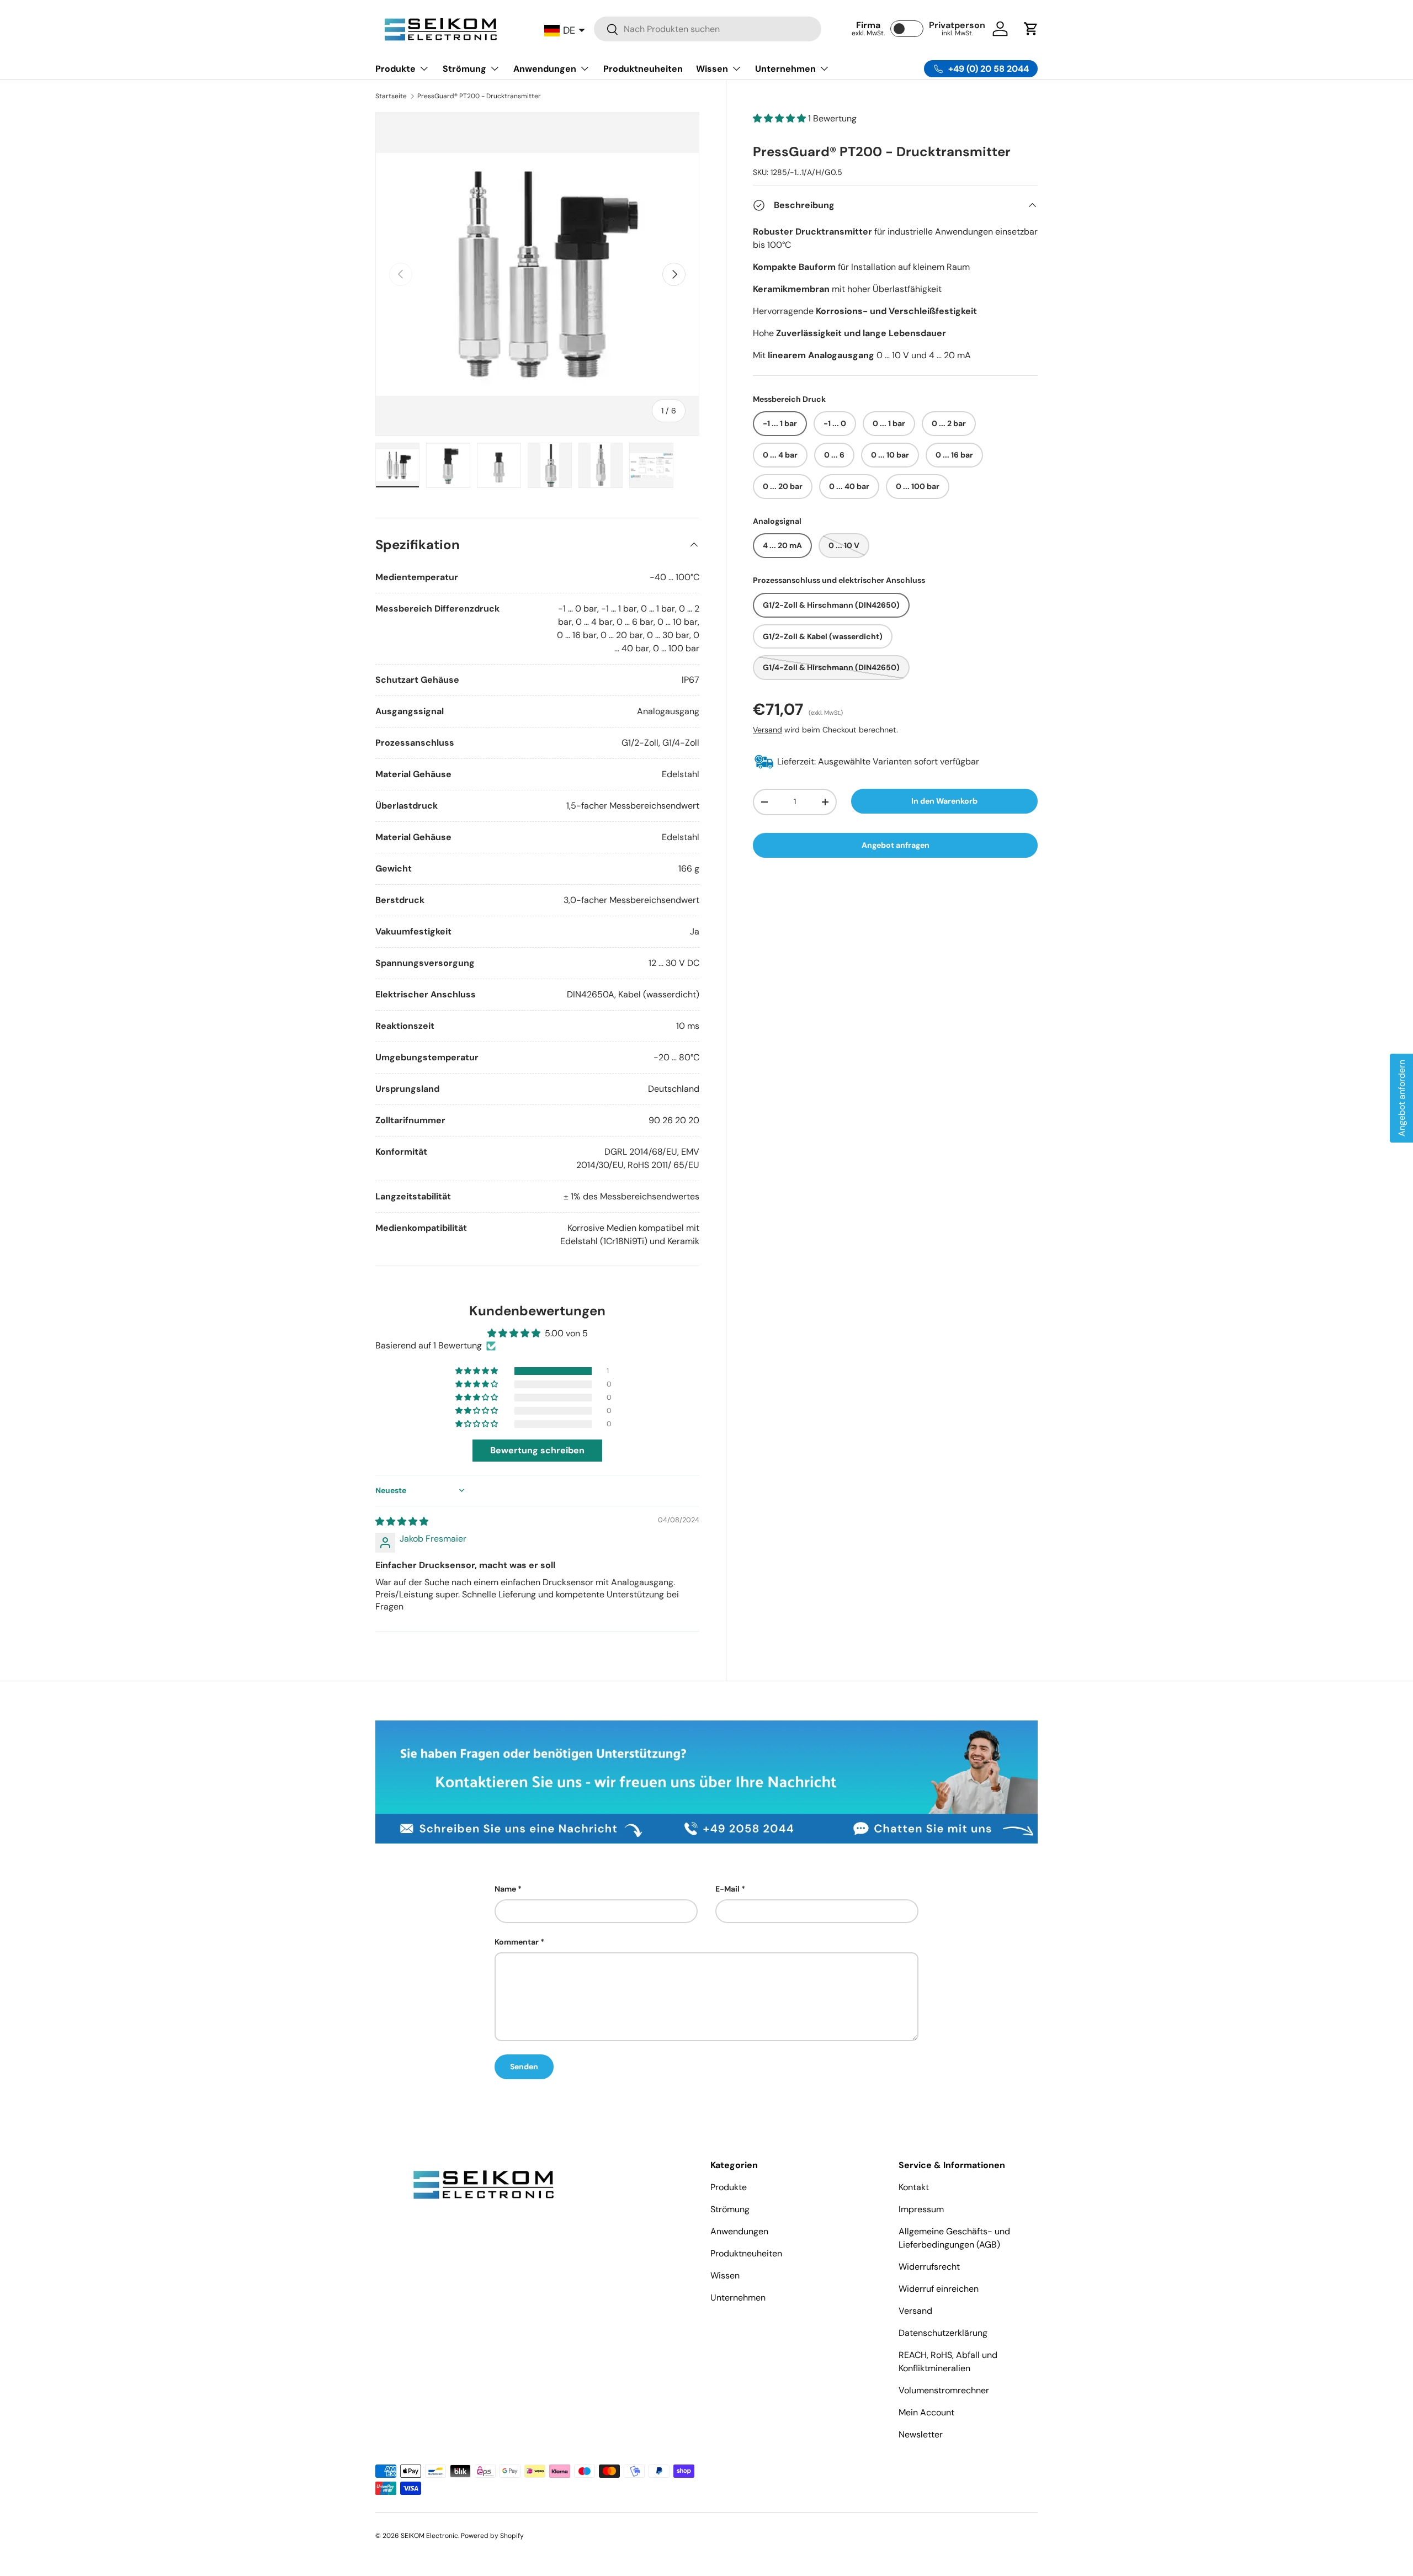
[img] (402, 1521)
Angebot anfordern (1402, 1098)
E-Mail (727, 1889)
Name (505, 1889)
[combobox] (708, 29)
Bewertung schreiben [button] (537, 1450)
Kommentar (517, 1942)
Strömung (464, 69)
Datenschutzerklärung (943, 2333)
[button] (1031, 29)
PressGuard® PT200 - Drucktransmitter (479, 96)
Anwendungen (545, 69)
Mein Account (926, 2412)
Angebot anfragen (896, 845)
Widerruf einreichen (939, 2289)
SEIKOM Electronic (429, 2536)
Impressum (921, 2209)
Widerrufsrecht (929, 2267)
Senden (524, 2067)
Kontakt (914, 2187)
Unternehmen (785, 69)
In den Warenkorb (944, 800)
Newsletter (921, 2434)
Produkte (395, 69)
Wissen (712, 69)
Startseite (391, 96)
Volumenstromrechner (944, 2390)
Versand (767, 729)
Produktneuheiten (643, 69)
